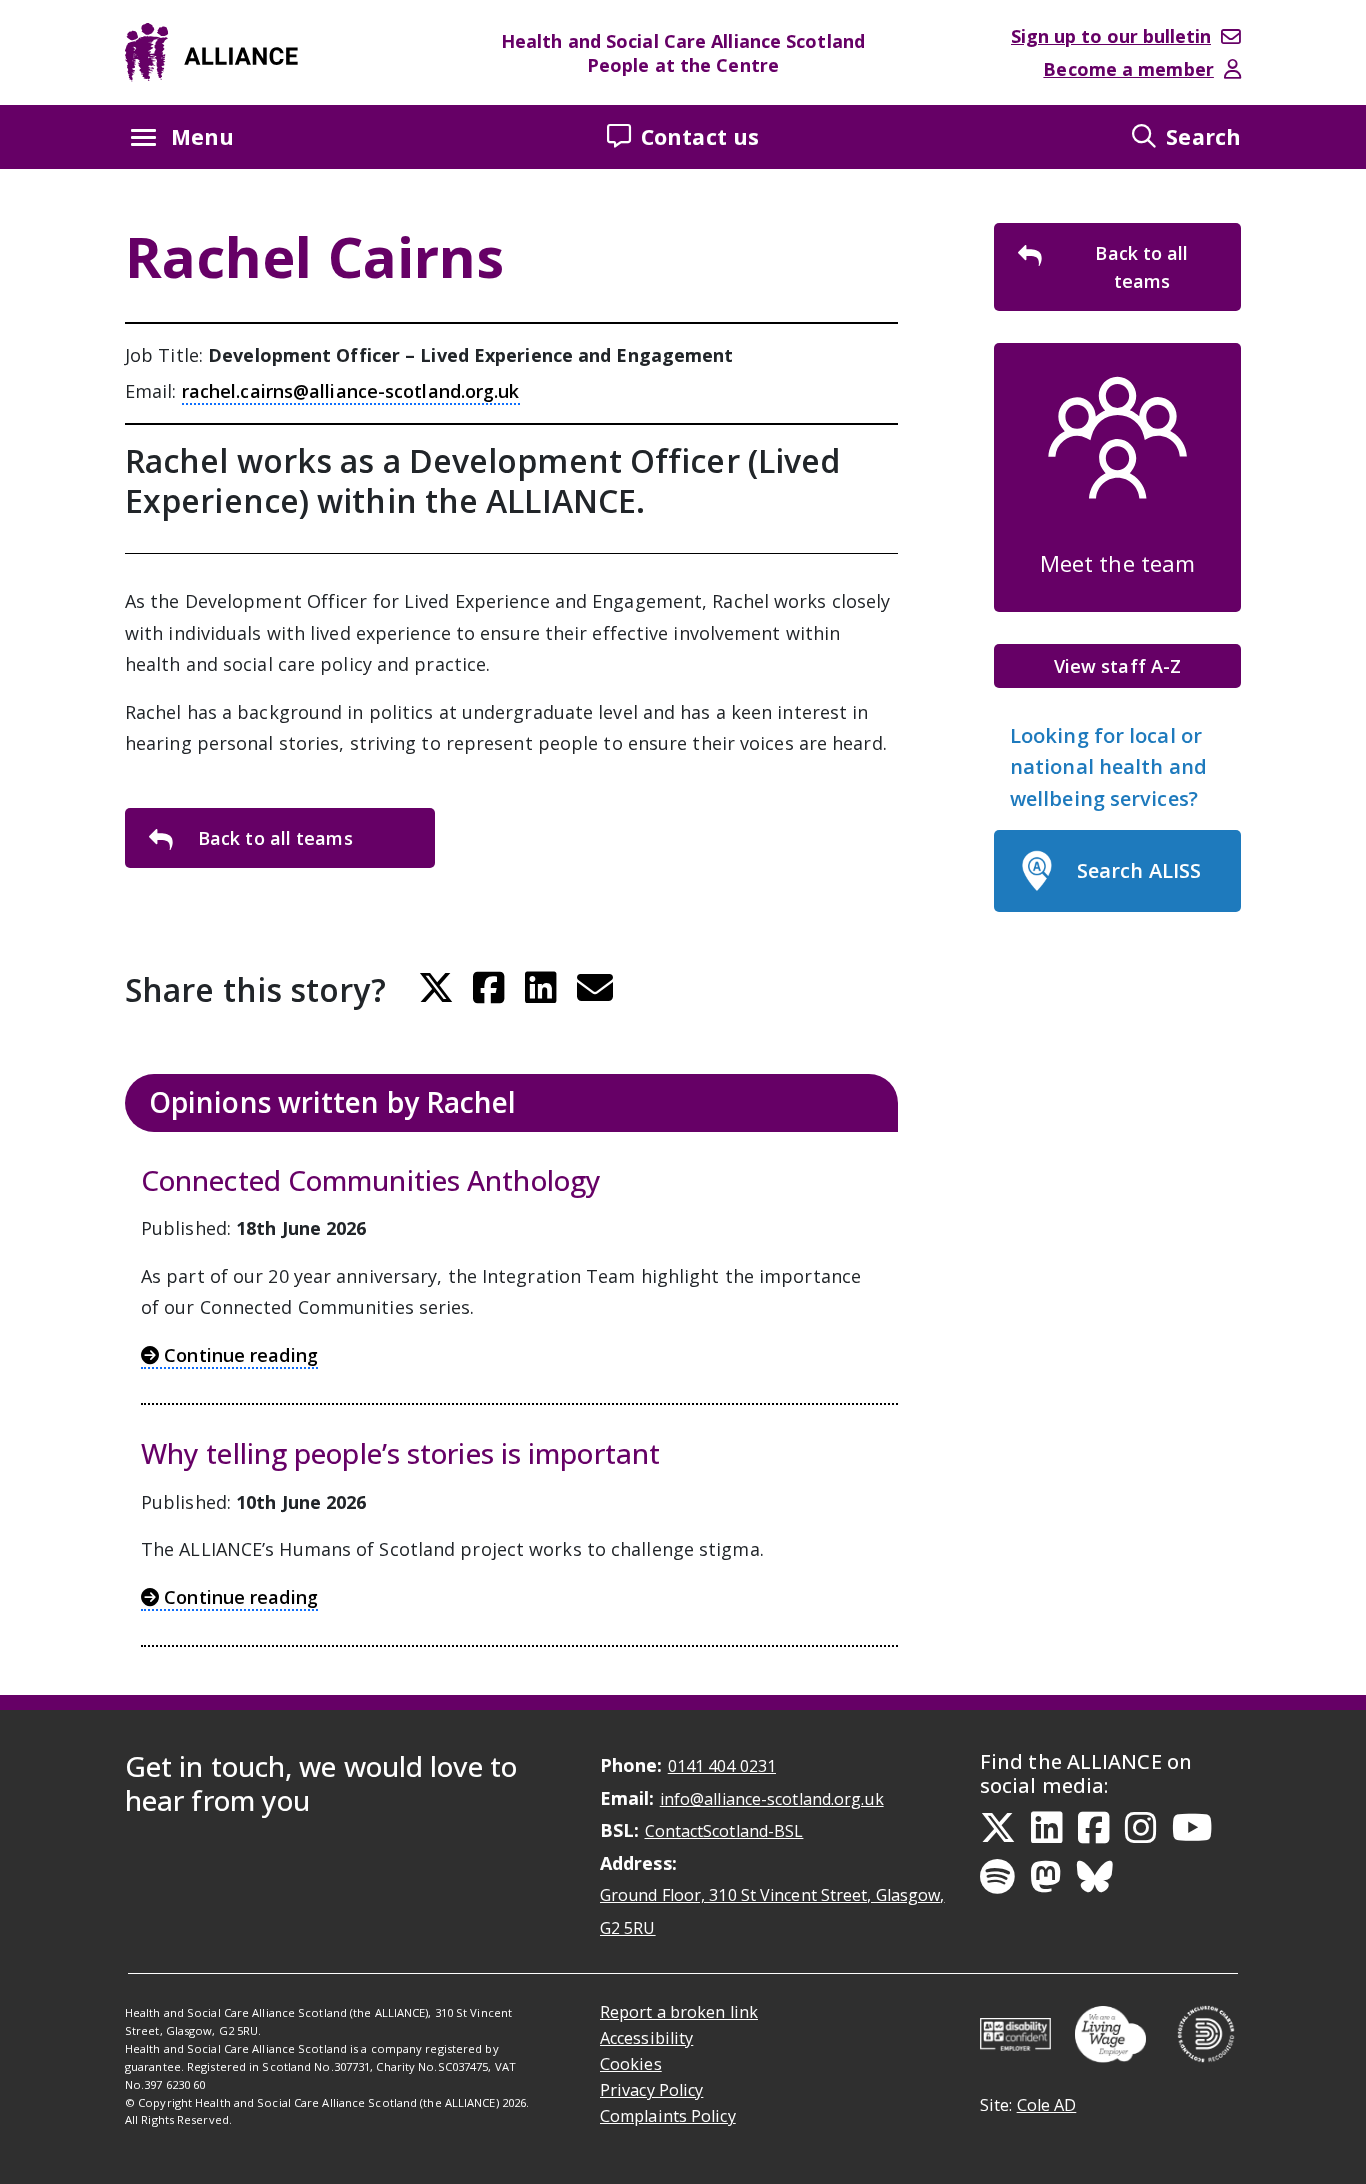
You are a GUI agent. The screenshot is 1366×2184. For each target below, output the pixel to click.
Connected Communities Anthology (371, 1181)
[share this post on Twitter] (436, 988)
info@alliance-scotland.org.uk (772, 1799)
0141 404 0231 (722, 1766)
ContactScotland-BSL (724, 1831)
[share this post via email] (595, 988)
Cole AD (1047, 2105)
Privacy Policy (651, 2090)
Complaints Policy (668, 2116)
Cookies (631, 2064)
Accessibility (646, 2038)
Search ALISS (1139, 870)
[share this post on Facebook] (489, 988)
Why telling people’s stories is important (400, 1454)
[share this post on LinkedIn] (541, 988)
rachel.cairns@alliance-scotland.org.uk (351, 391)
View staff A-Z (1117, 666)
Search (1203, 136)
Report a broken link (679, 2012)
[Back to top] (1340, 2163)
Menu (202, 136)
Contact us (700, 136)
